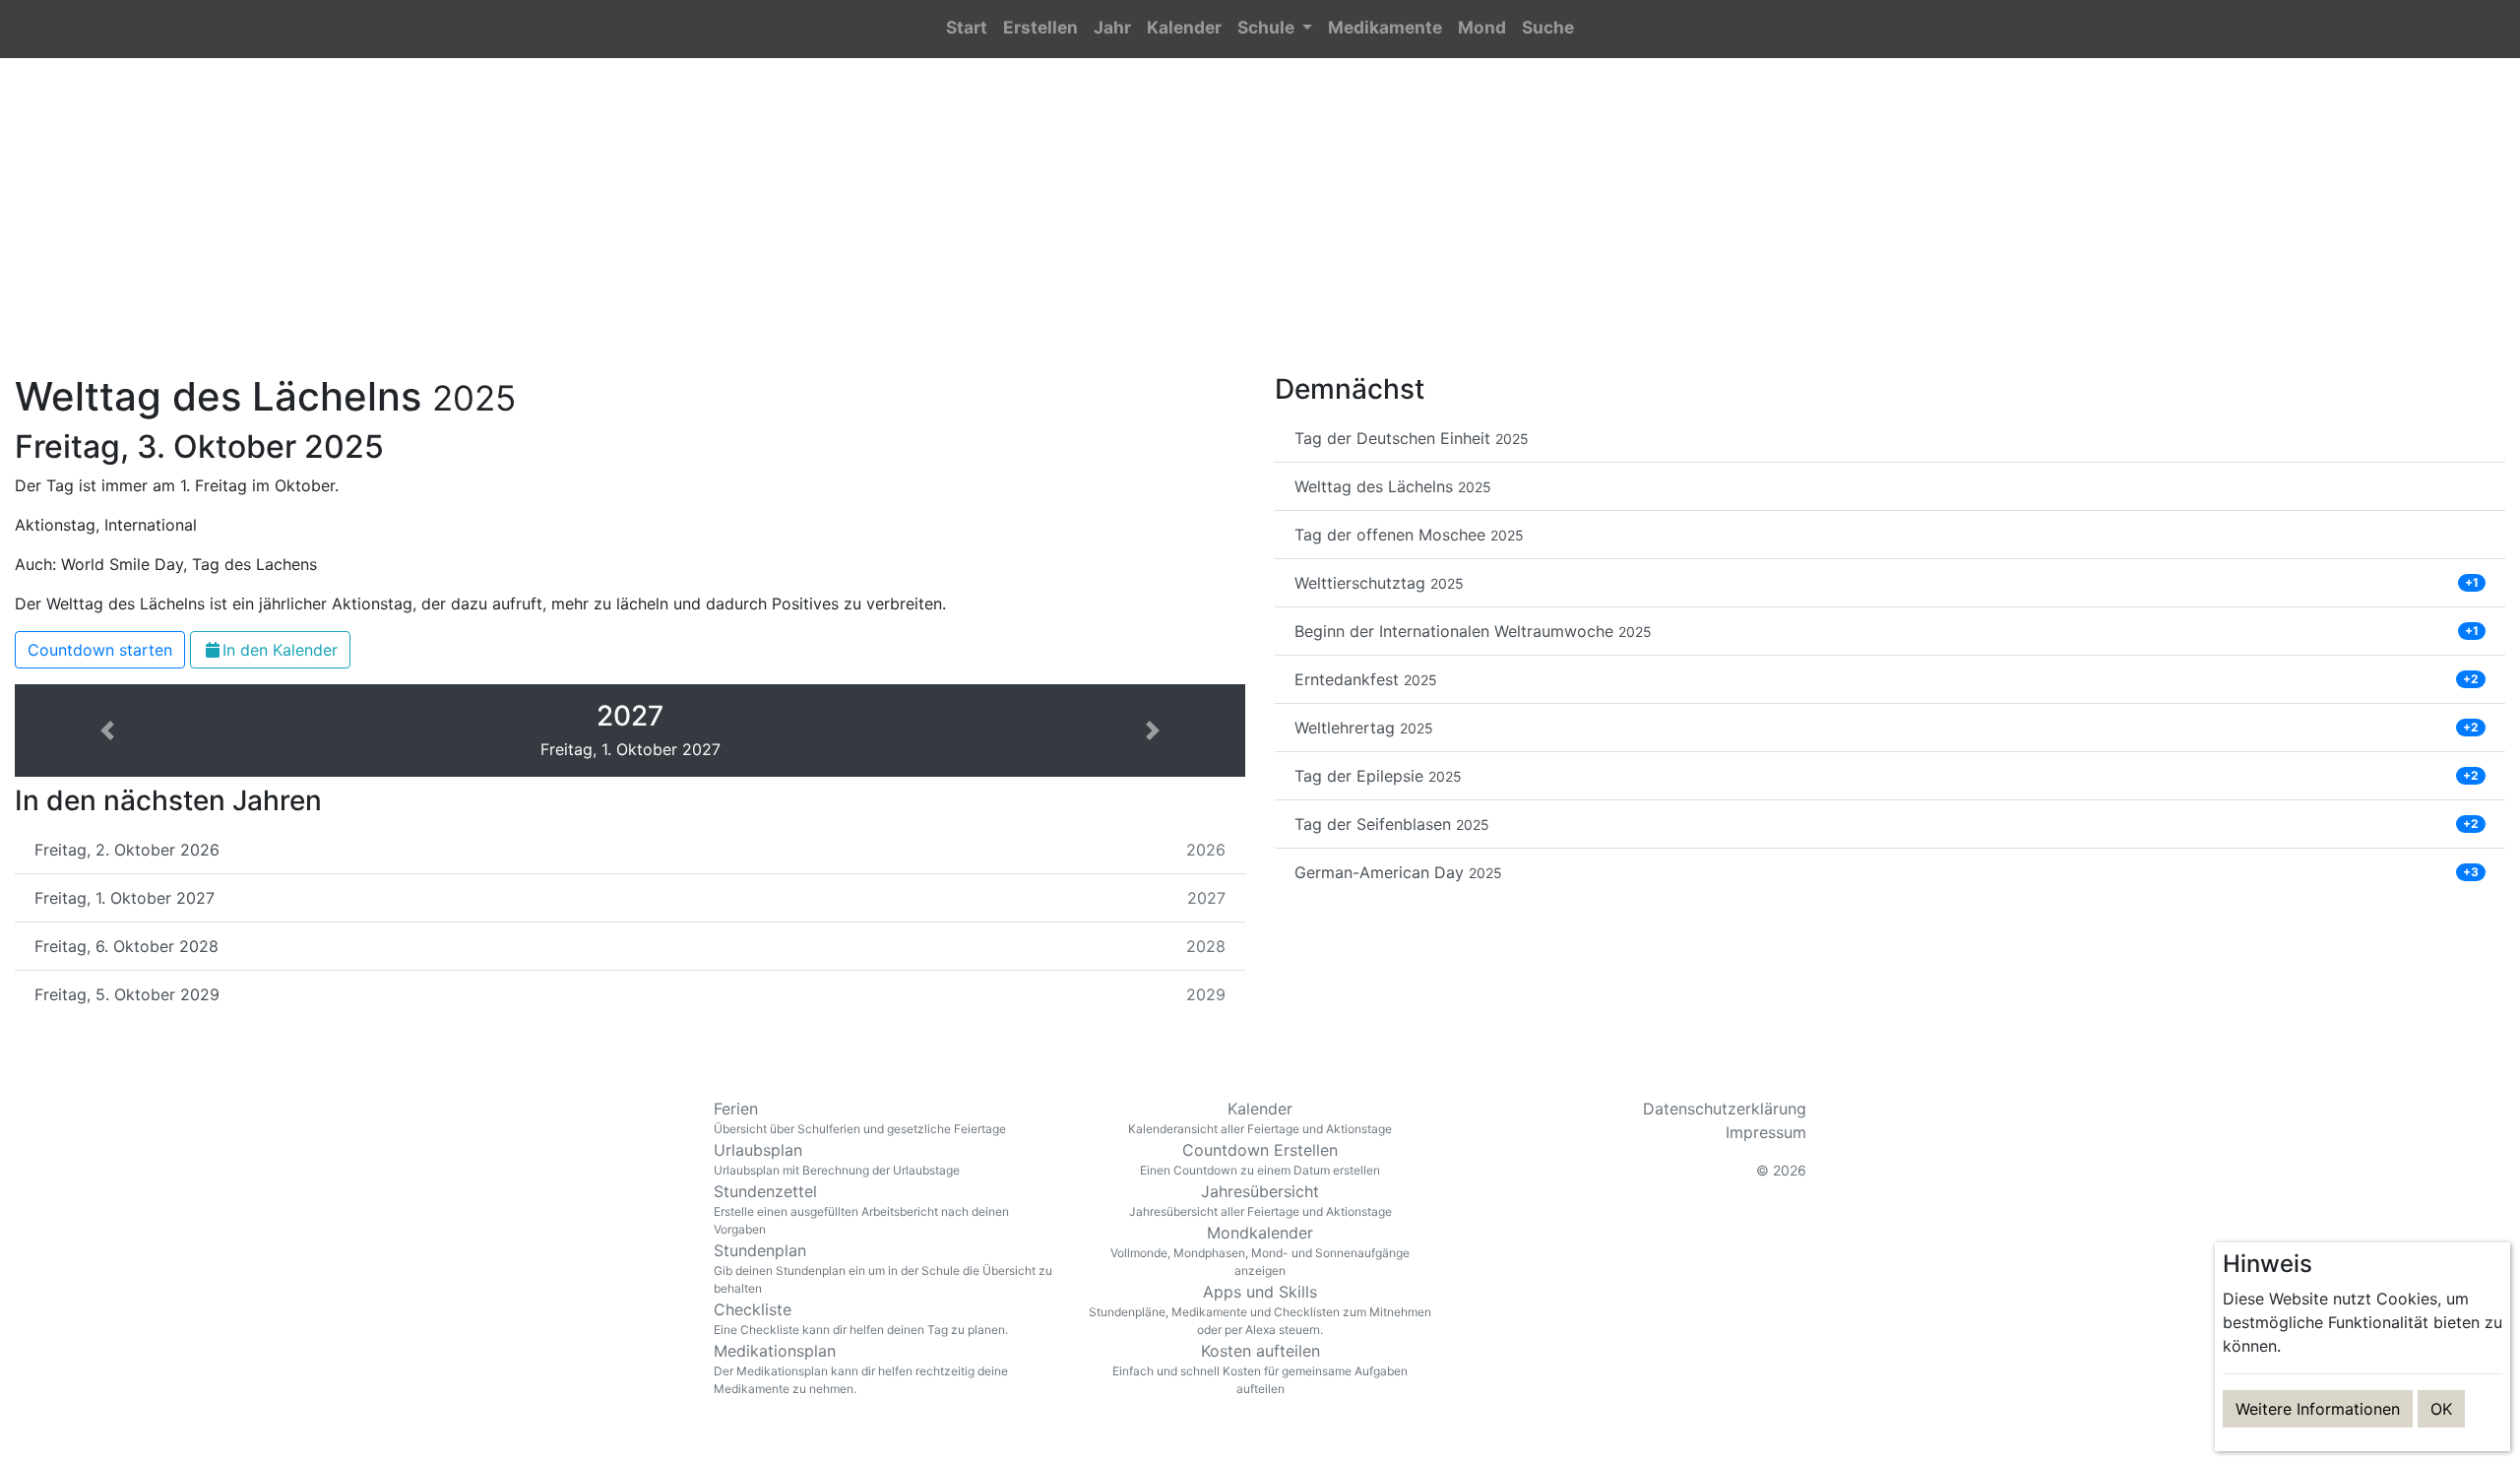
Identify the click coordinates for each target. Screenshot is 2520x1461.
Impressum (1766, 1132)
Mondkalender (1260, 1250)
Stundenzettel (861, 1209)
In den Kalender (280, 650)
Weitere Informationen (2318, 1409)
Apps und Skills (1260, 1309)
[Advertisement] (1260, 227)
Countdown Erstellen (1260, 1159)
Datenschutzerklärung (1725, 1109)
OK (2441, 1409)
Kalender (1260, 1117)
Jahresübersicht (1260, 1200)
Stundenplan (883, 1268)
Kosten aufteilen (1260, 1368)
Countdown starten (100, 650)
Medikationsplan (861, 1368)
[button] (1275, 29)
